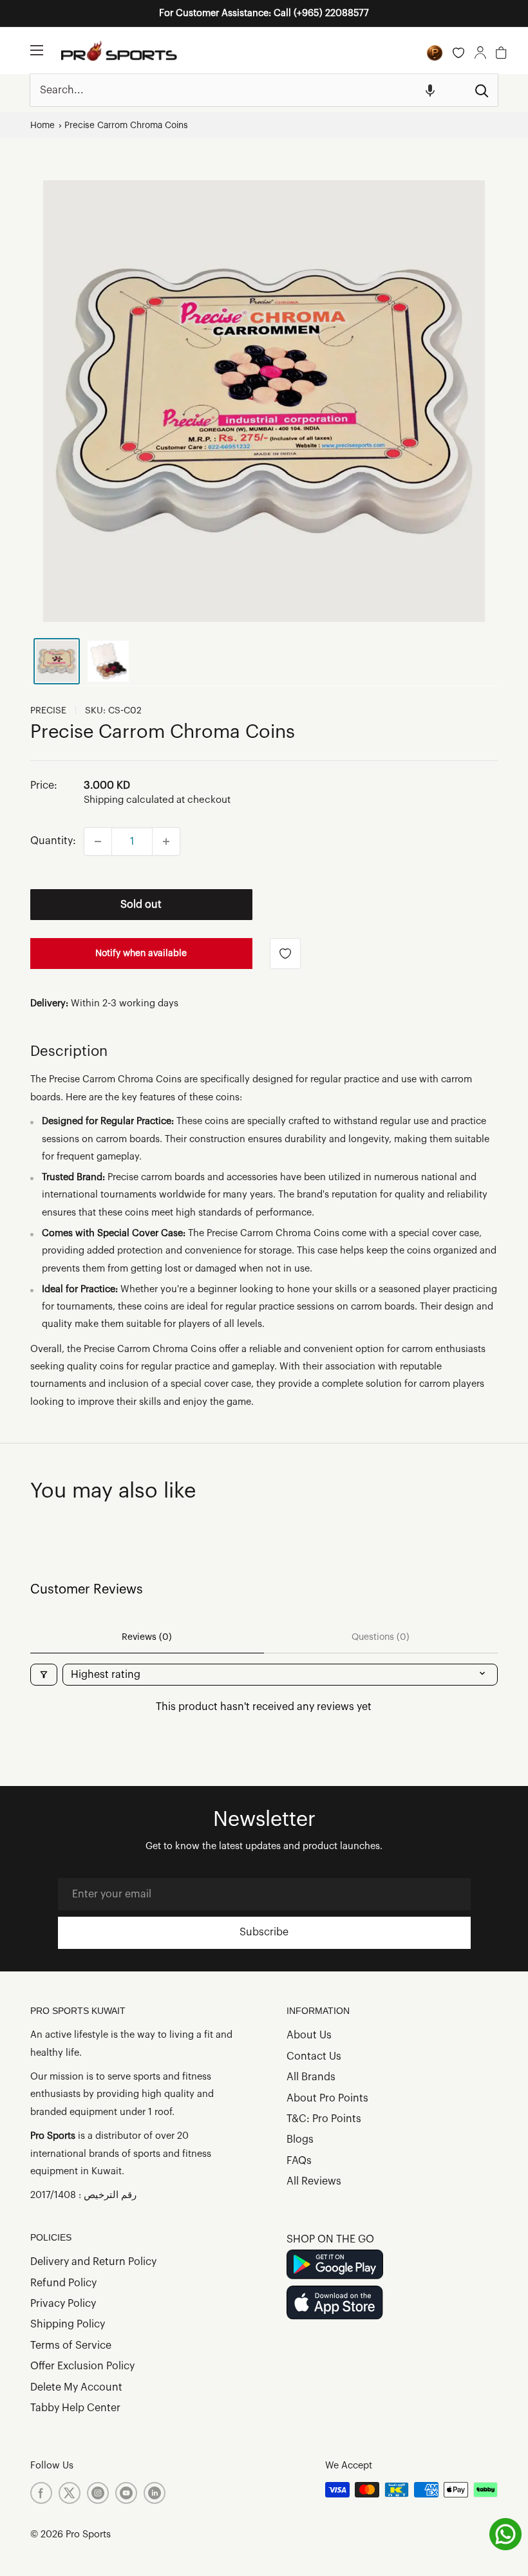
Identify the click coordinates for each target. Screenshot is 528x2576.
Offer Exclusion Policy (82, 2366)
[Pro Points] (435, 53)
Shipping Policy (68, 2324)
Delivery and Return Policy (93, 2262)
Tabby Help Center (75, 2408)
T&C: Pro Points (324, 2119)
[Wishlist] (458, 53)
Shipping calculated (129, 800)
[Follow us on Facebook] (41, 2493)
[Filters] (44, 1675)
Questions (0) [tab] (381, 1637)
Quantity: (53, 841)
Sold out (141, 905)
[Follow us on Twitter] (70, 2493)
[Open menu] (37, 50)
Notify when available (141, 954)
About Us (309, 2035)
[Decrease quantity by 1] (98, 841)
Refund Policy (63, 2283)
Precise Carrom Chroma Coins (126, 125)
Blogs (300, 2139)
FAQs (299, 2161)
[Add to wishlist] (285, 954)
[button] (430, 90)
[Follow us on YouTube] (126, 2493)
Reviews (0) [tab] (147, 1637)
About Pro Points (327, 2098)
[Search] (482, 90)
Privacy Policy (63, 2304)
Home (42, 125)
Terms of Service (71, 2346)
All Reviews (314, 2181)
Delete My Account (76, 2387)
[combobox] (248, 90)
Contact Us (314, 2056)
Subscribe (264, 1932)
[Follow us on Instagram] (98, 2493)
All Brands (311, 2077)
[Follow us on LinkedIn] (155, 2493)
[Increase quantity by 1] (166, 841)
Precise (48, 711)
